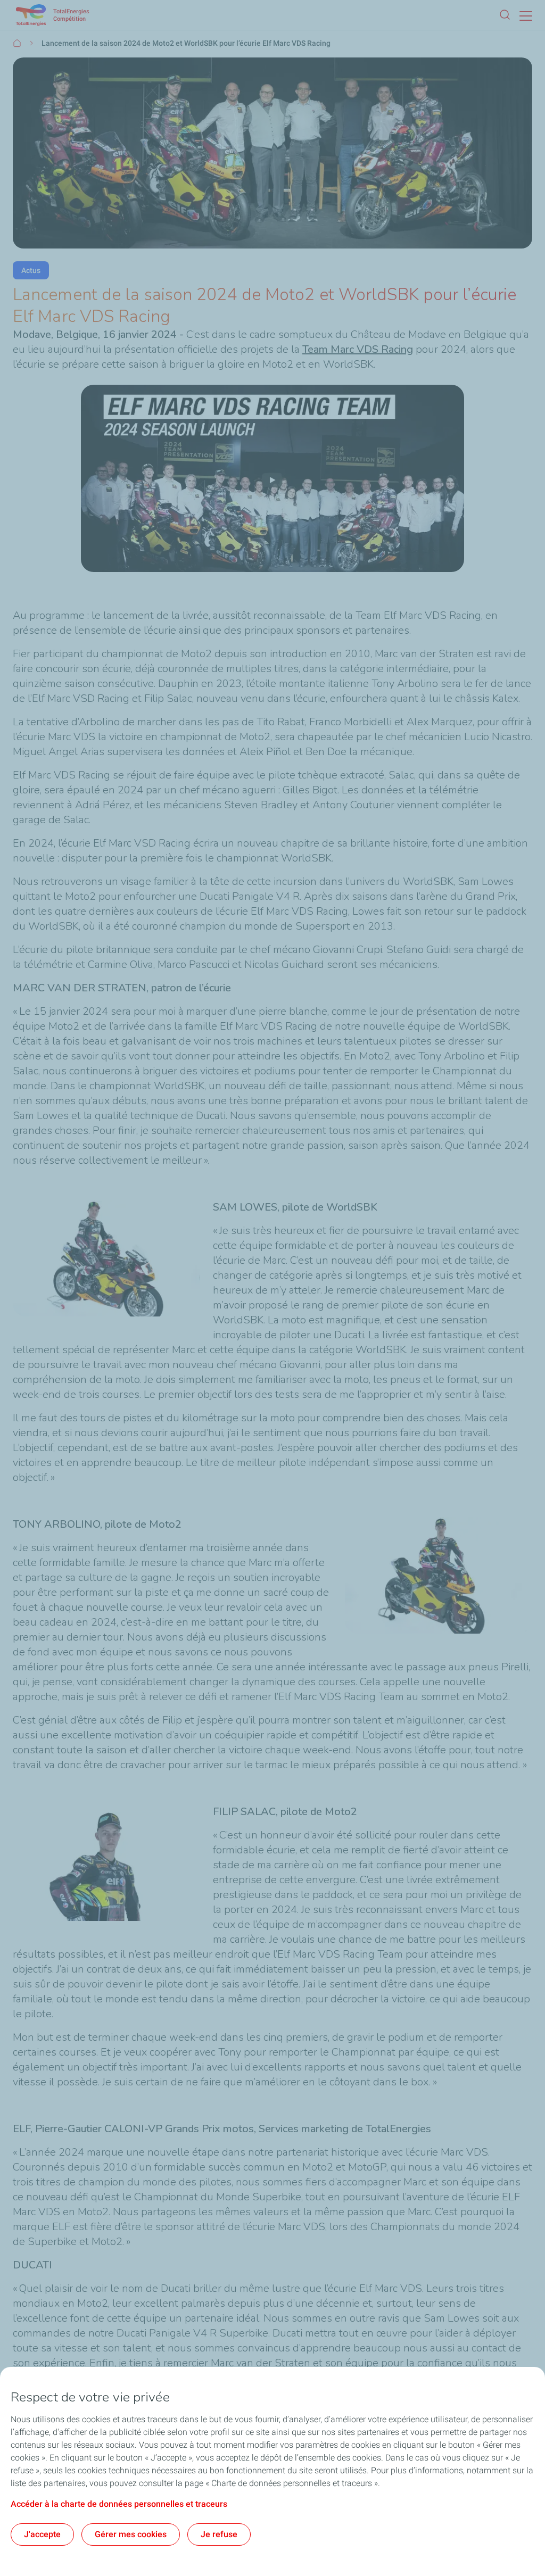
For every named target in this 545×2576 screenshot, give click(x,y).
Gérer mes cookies (131, 2534)
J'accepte (42, 2534)
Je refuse (219, 2534)
